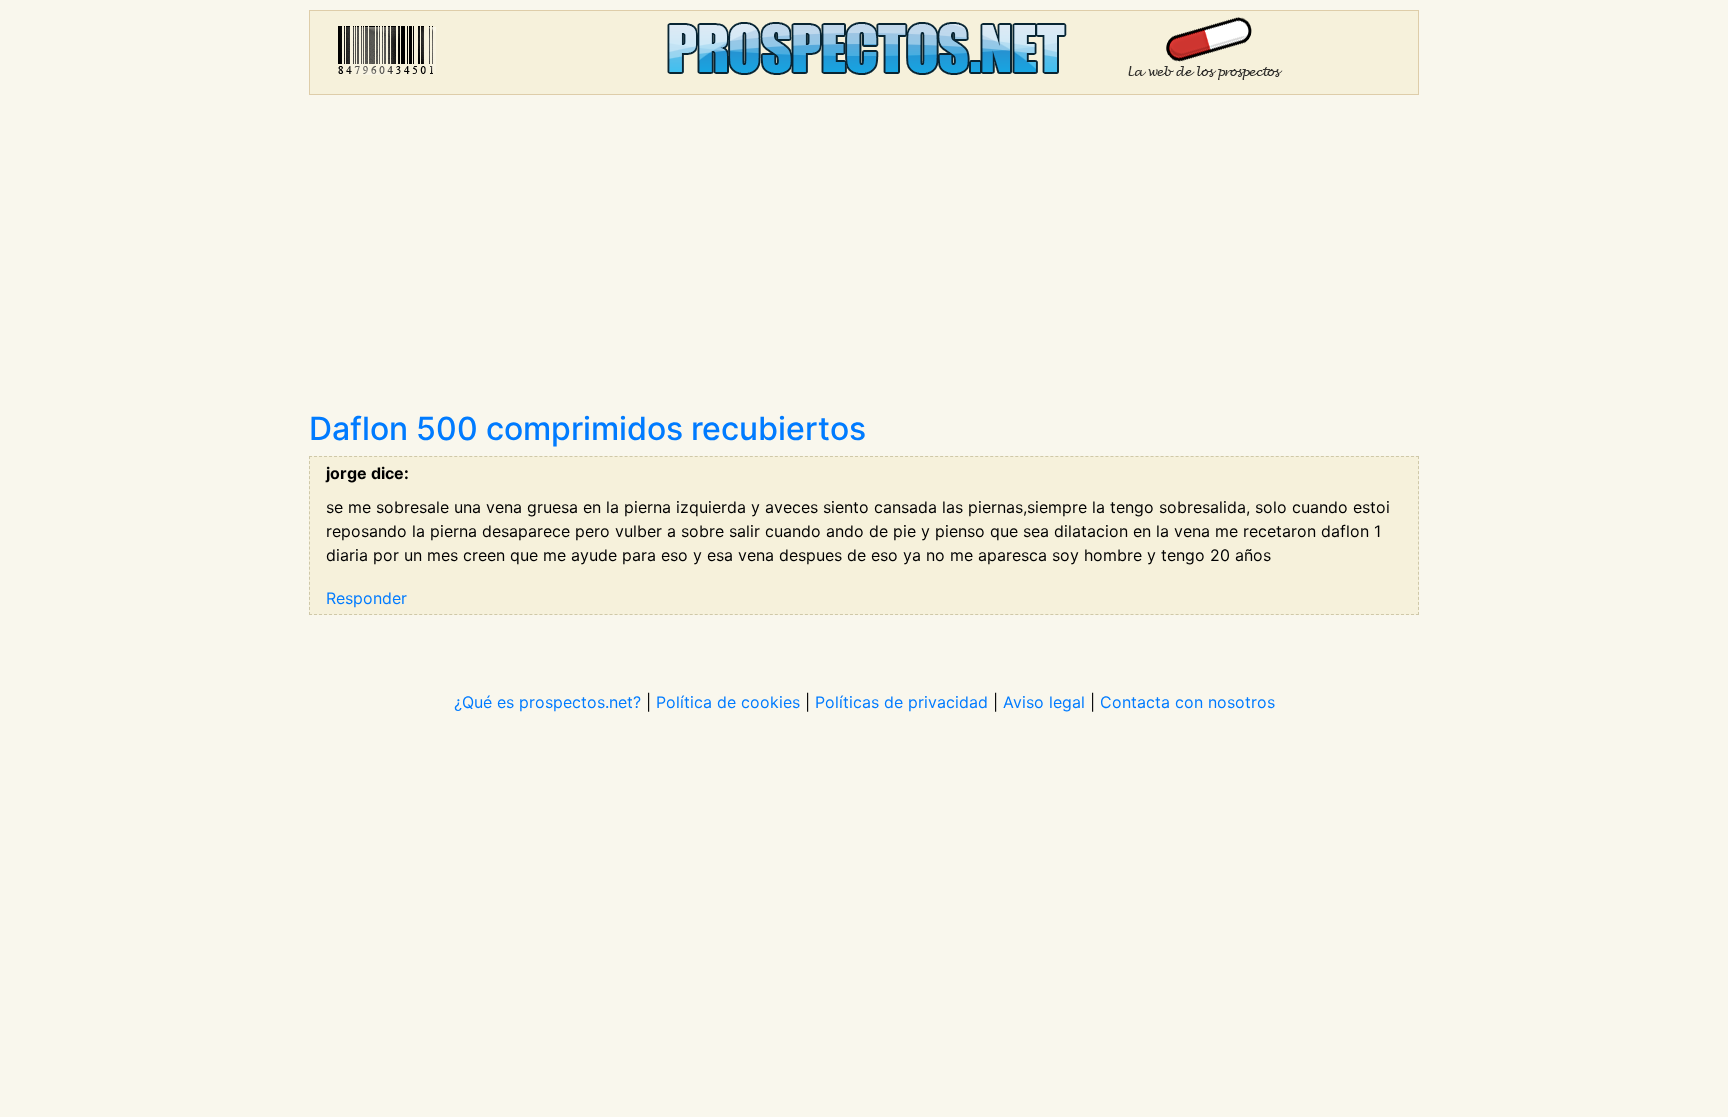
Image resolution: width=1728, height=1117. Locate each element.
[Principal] (864, 52)
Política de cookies (728, 702)
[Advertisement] (864, 260)
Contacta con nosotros (1187, 702)
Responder (366, 598)
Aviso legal (1044, 702)
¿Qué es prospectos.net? (547, 702)
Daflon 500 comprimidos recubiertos (587, 428)
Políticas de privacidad (901, 702)
